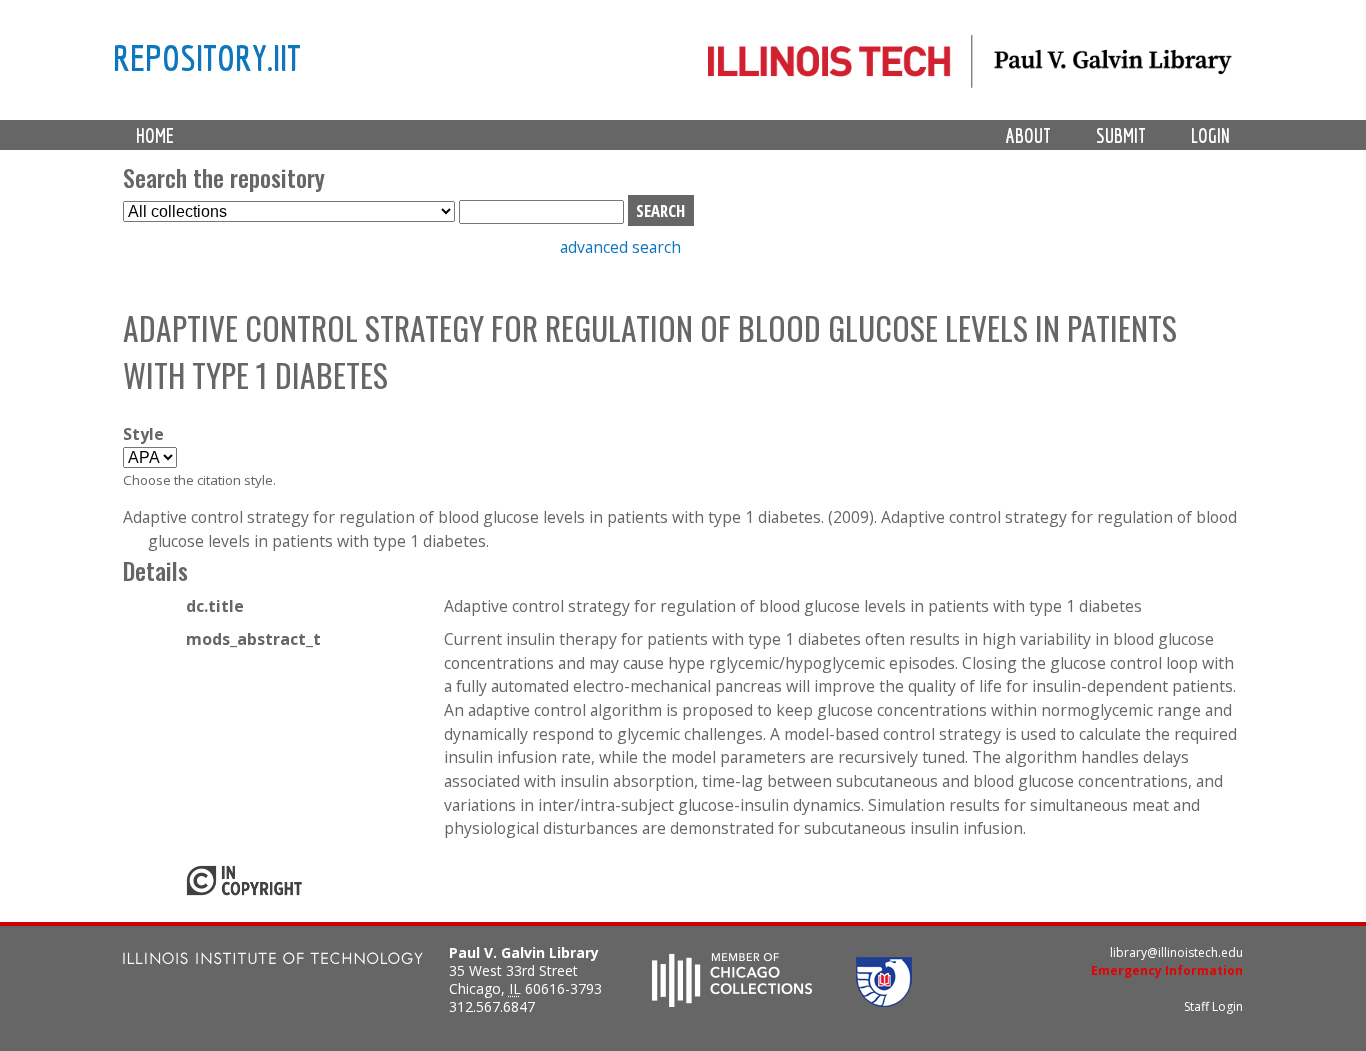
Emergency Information (1167, 970)
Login (1210, 135)
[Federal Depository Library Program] (884, 1001)
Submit (1121, 135)
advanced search (620, 247)
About (1028, 135)
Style (143, 434)
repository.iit (207, 57)
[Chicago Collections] (732, 1001)
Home (155, 135)
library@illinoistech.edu (1176, 952)
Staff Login (1213, 1006)
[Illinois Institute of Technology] (273, 960)
